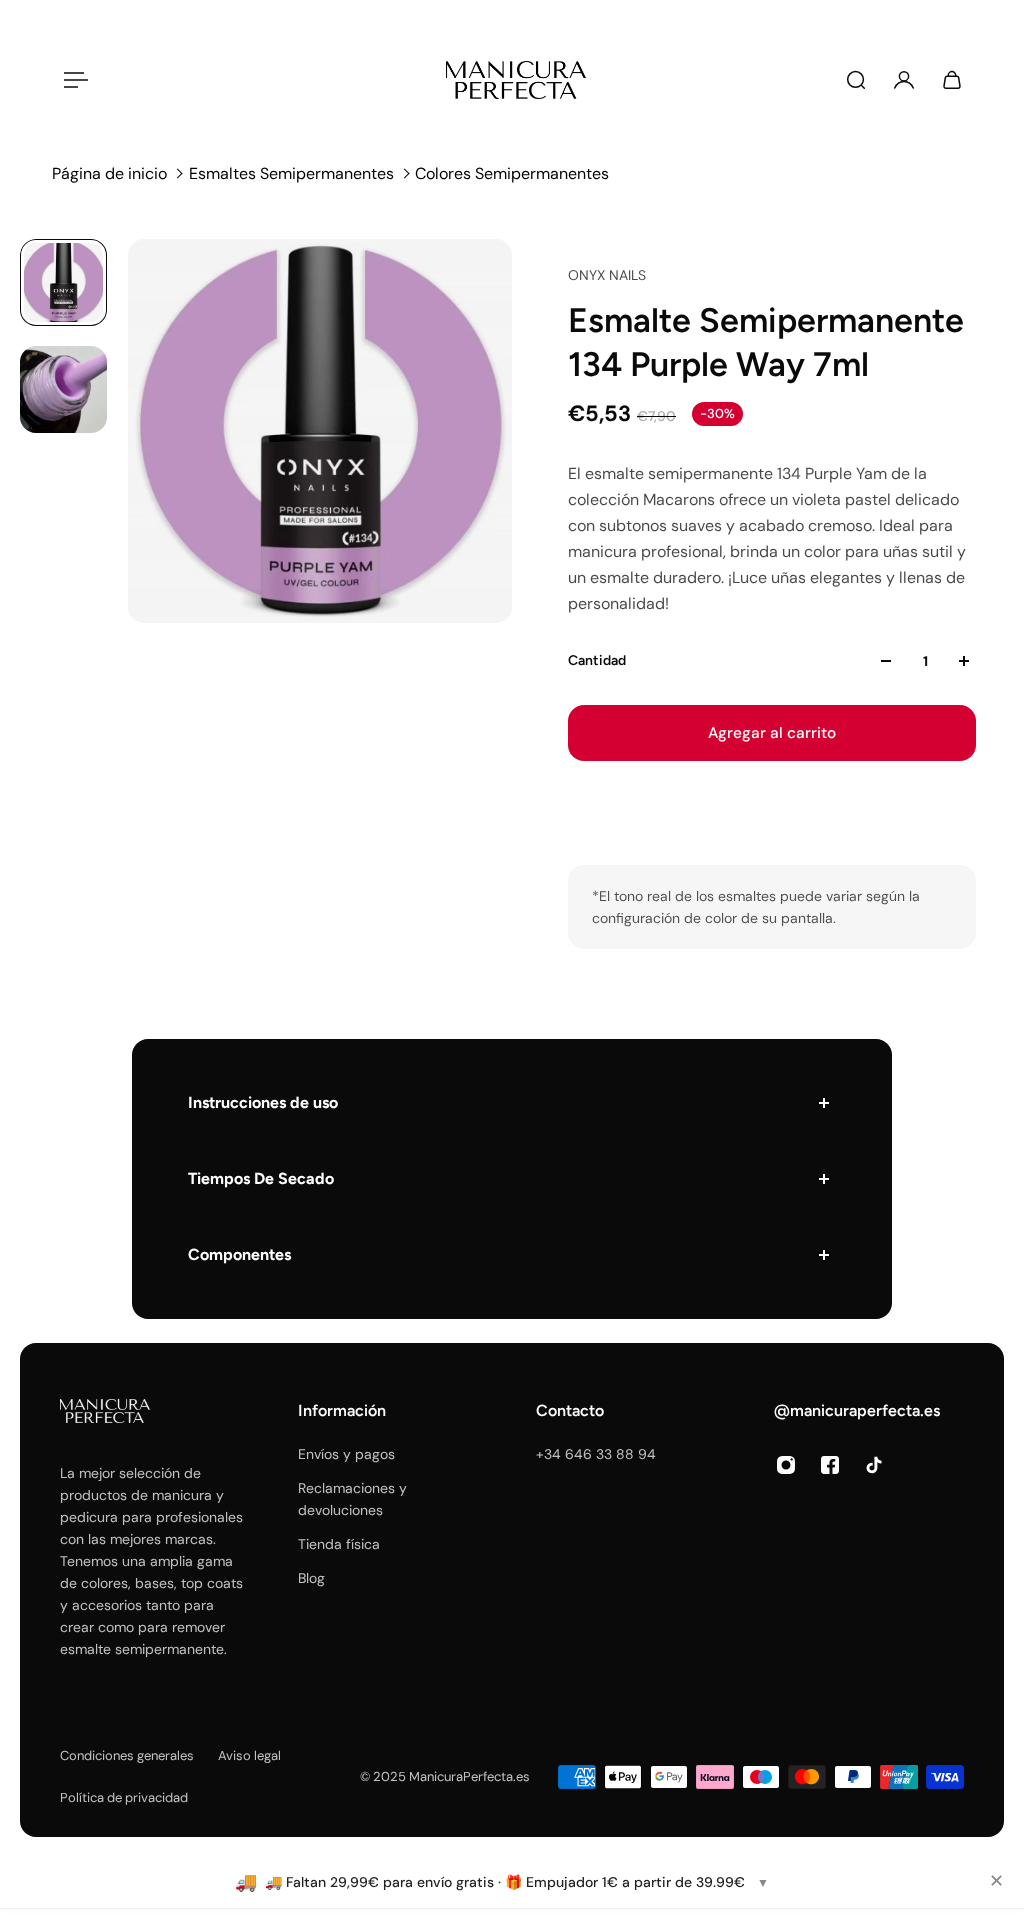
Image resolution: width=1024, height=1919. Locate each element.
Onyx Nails (607, 275)
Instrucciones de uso (263, 1102)
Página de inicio (109, 173)
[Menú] (72, 80)
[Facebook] (830, 1465)
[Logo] (516, 80)
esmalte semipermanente (142, 1649)
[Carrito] (952, 80)
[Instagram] (786, 1465)
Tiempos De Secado (261, 1178)
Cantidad (597, 660)
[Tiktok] (874, 1465)
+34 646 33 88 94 (596, 1454)
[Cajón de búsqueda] (856, 80)
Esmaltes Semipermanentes (291, 173)
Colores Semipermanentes (512, 173)
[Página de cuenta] (904, 80)
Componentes (239, 1254)
